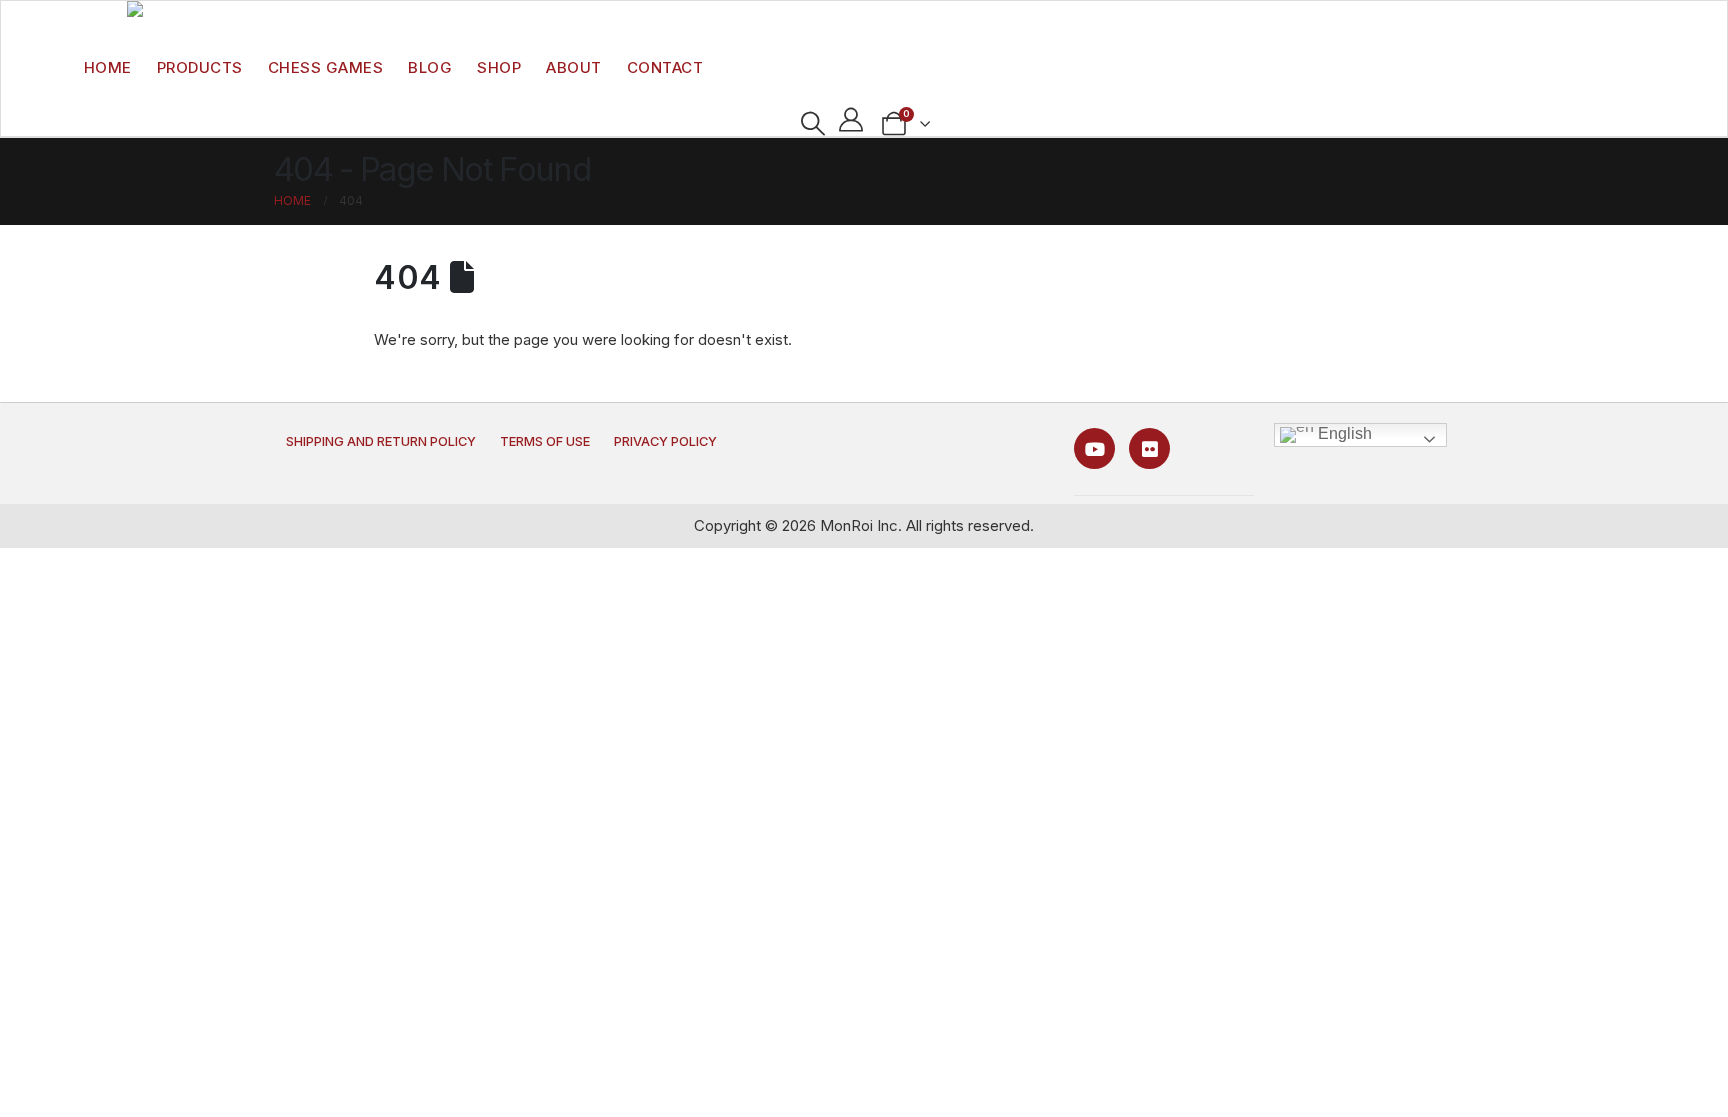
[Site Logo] (171, 14)
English (1343, 433)
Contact (665, 67)
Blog (430, 67)
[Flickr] (1149, 448)
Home (108, 67)
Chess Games (326, 67)
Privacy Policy (665, 441)
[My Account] (851, 119)
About (574, 67)
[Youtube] (1094, 448)
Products (200, 67)
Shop (499, 67)
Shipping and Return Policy (381, 441)
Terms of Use (545, 441)
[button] (812, 124)
